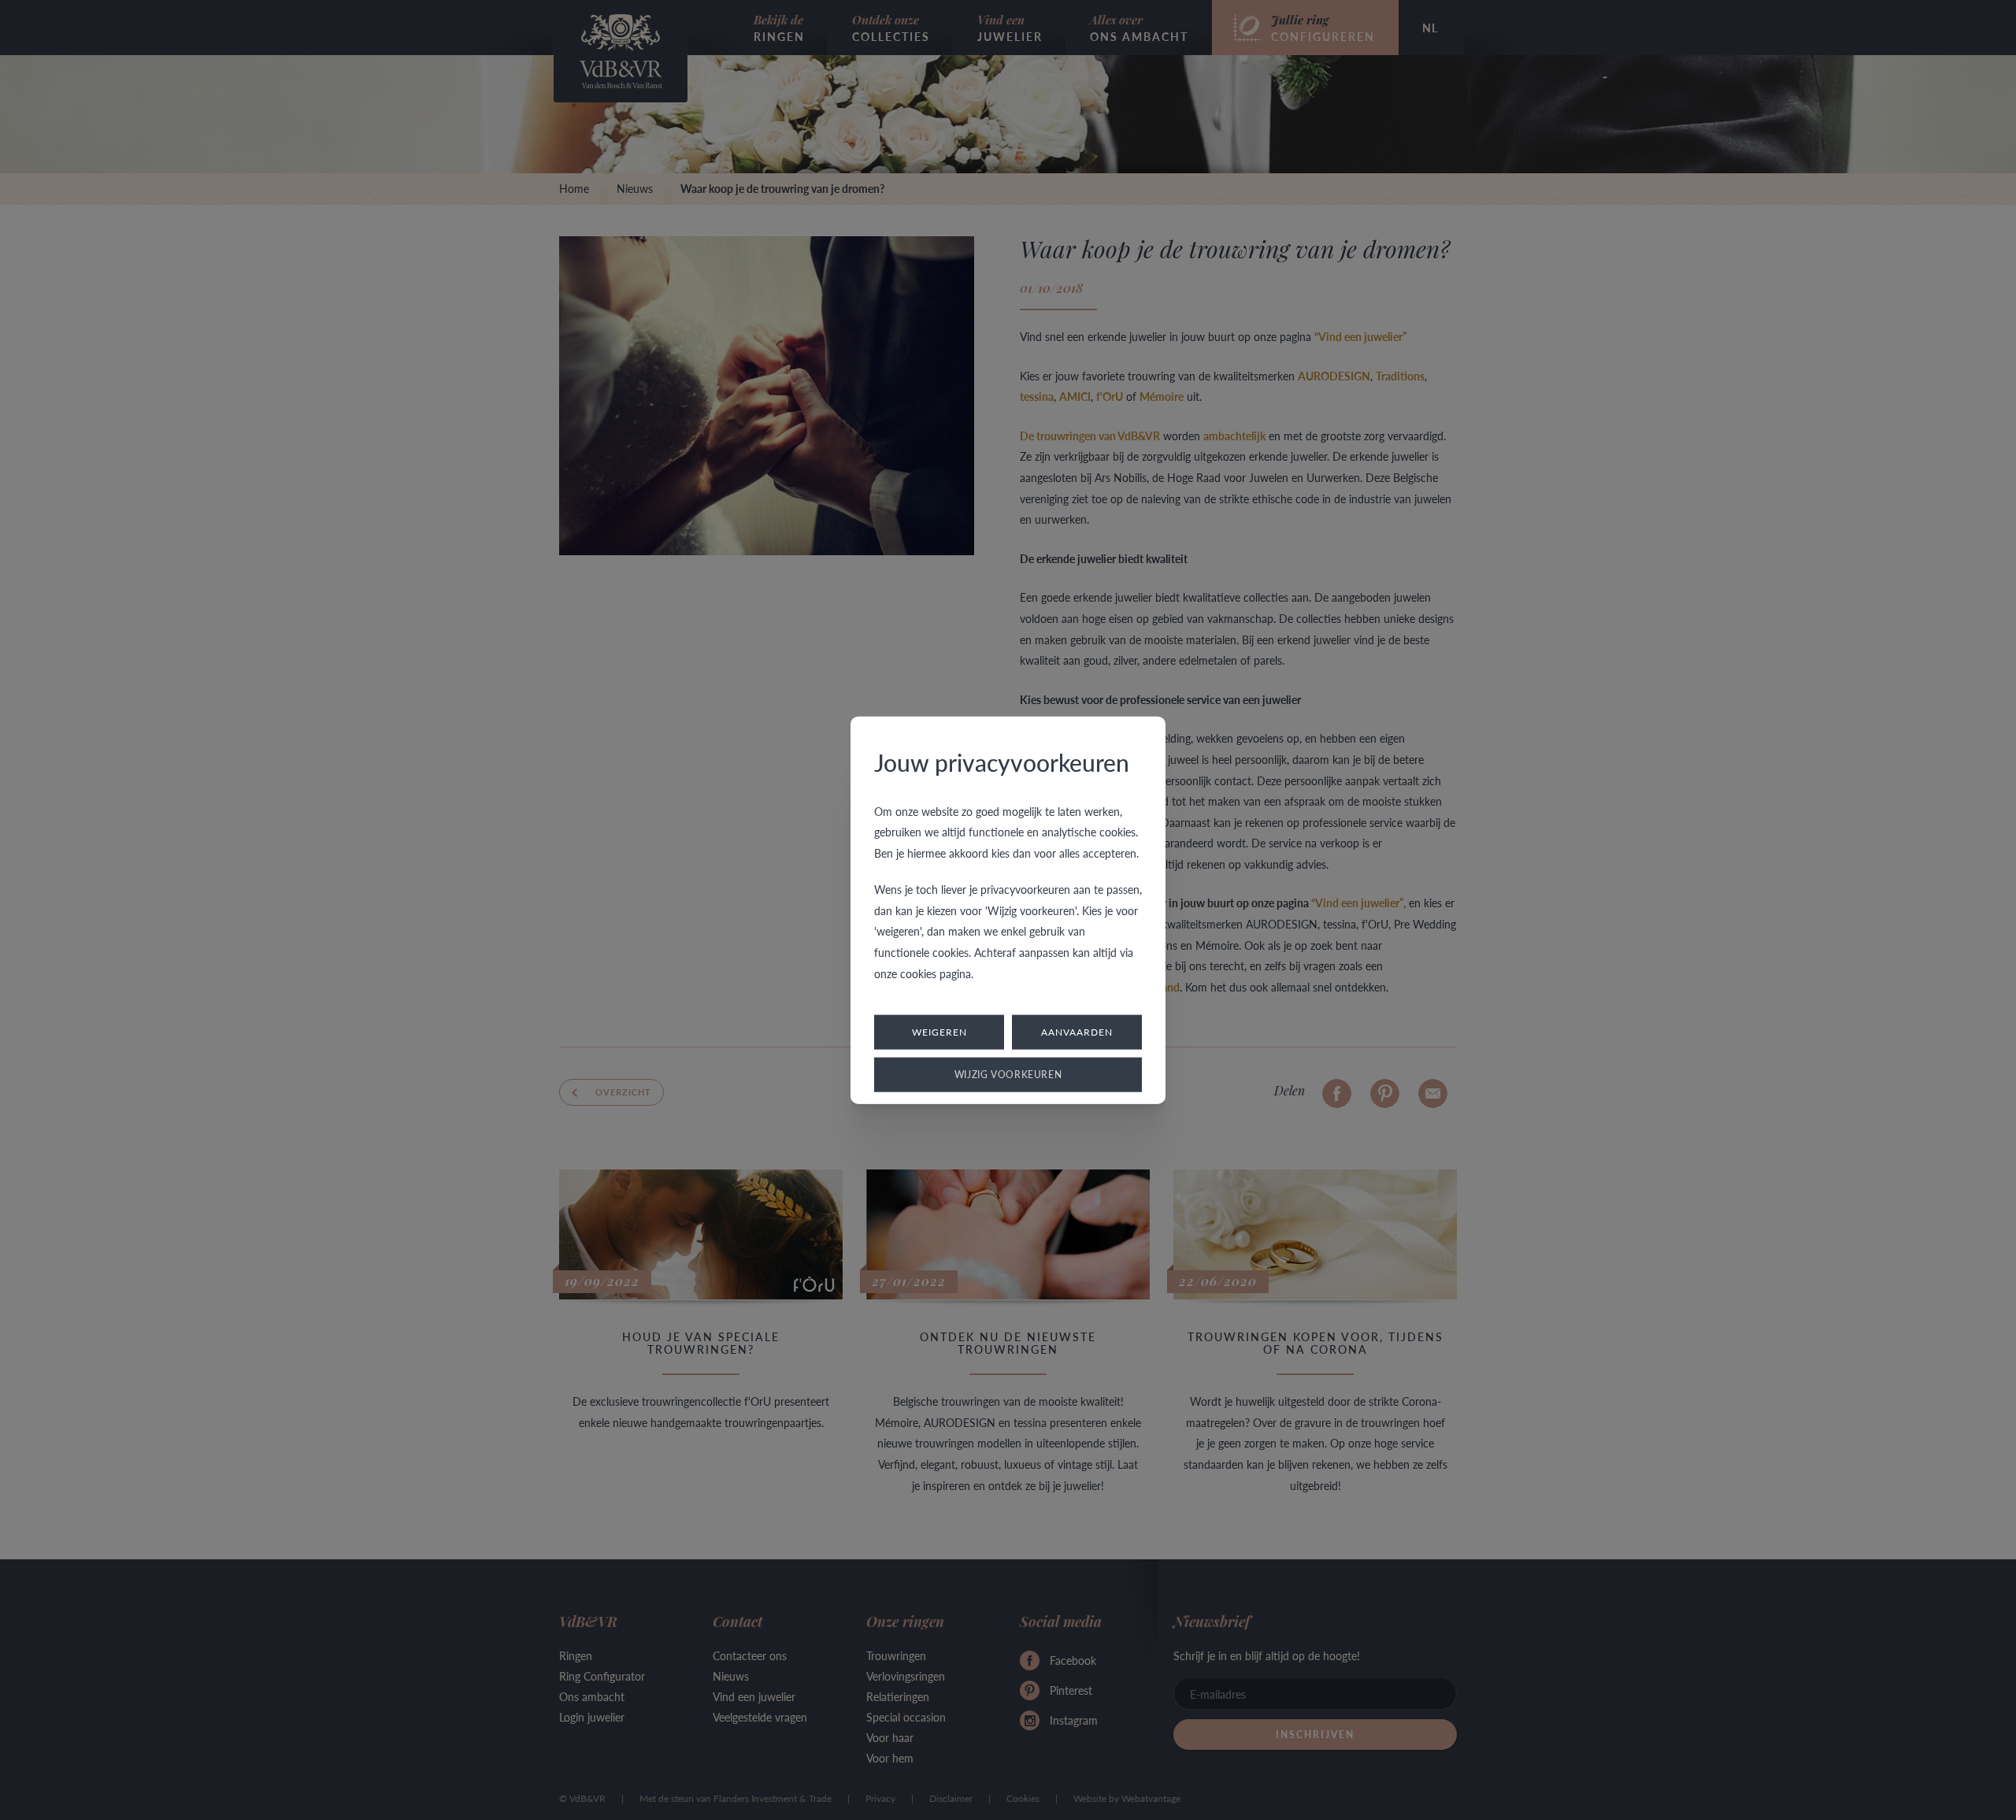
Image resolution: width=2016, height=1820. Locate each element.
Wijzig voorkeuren (1008, 1075)
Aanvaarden (1077, 1032)
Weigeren (939, 1032)
